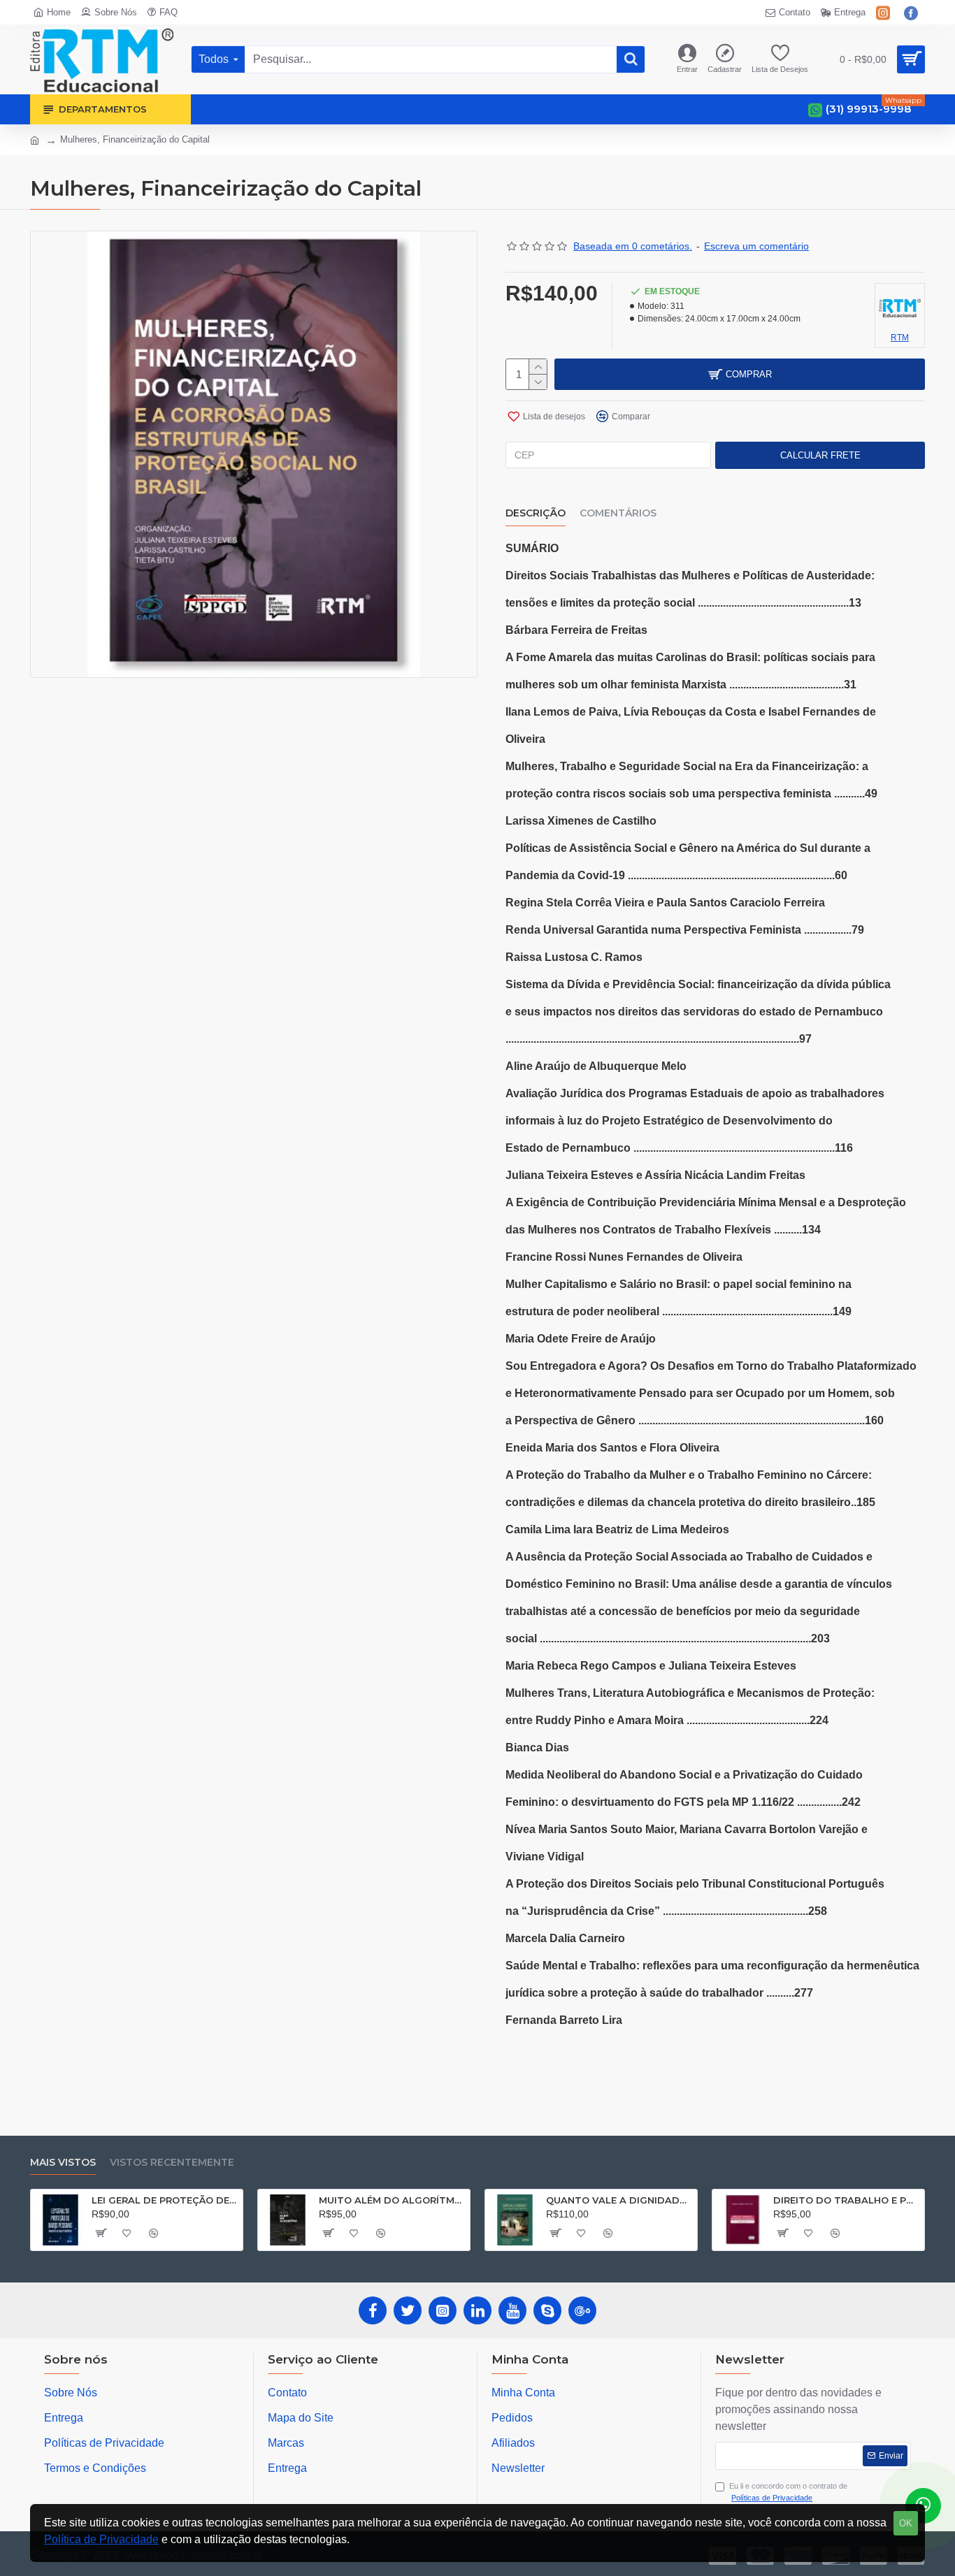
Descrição (536, 513)
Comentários (618, 513)
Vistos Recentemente (172, 2163)
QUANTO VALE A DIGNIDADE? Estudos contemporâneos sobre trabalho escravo (619, 2200)
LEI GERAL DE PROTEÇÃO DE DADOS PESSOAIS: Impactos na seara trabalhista (165, 2200)
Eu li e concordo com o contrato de (788, 2492)
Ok (906, 2523)
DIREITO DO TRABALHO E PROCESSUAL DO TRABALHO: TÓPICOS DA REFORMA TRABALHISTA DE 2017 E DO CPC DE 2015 (846, 2200)
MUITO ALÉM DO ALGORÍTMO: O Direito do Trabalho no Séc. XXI (392, 2200)
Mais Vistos (63, 2163)
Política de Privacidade (101, 2539)
